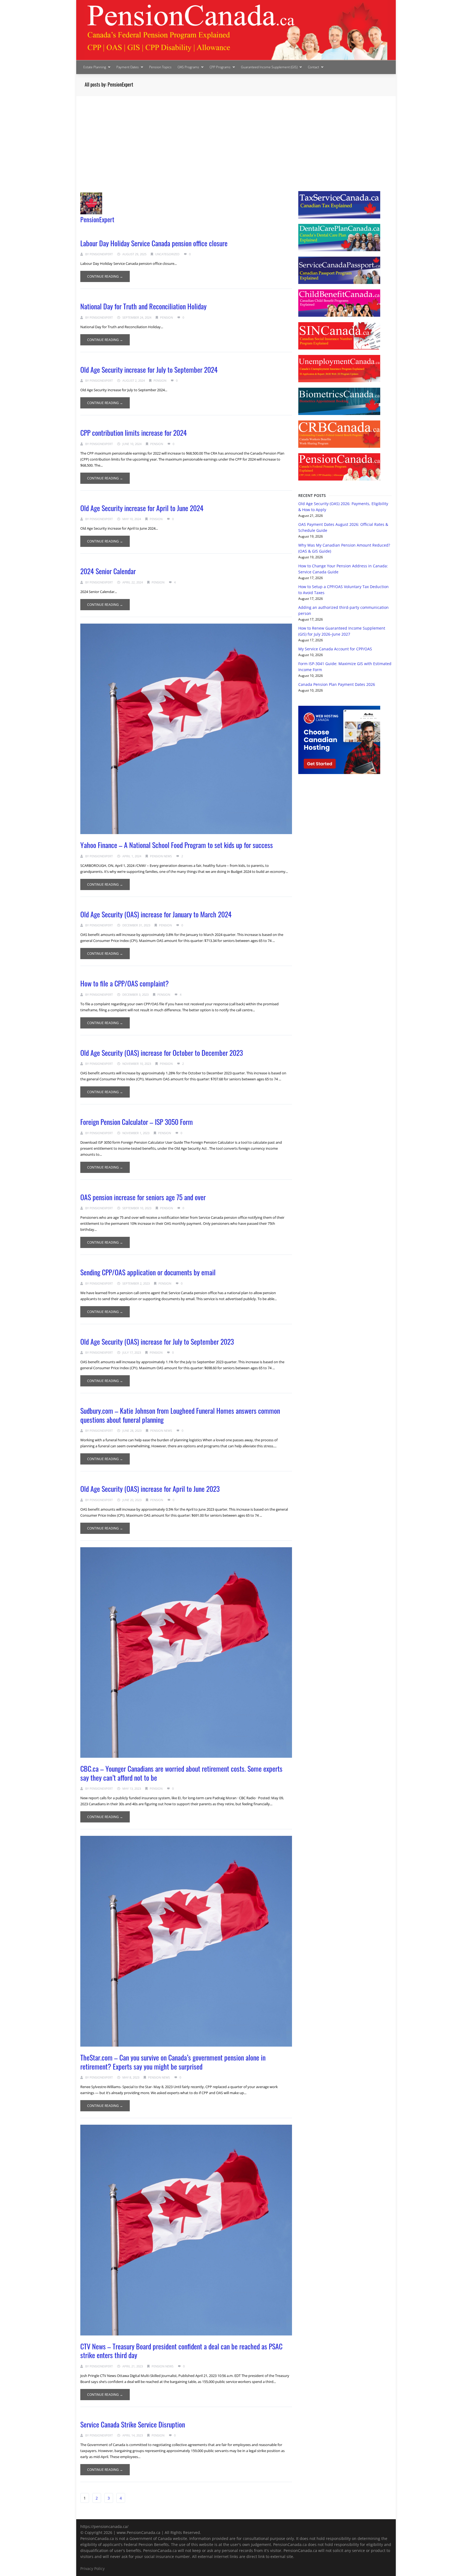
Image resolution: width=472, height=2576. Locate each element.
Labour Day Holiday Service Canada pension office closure (154, 243)
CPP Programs (220, 67)
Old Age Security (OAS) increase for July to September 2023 (157, 1342)
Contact (313, 67)
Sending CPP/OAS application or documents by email (148, 1272)
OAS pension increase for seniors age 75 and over (143, 1197)
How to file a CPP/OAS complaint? (125, 983)
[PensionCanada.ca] (236, 30)
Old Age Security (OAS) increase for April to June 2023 (150, 1489)
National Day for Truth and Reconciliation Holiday (143, 306)
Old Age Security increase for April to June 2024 (142, 508)
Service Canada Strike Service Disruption (133, 2424)
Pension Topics (160, 67)
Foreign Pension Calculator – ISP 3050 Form (137, 1122)
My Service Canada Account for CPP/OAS (335, 649)
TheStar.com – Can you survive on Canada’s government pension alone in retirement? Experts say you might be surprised (173, 2062)
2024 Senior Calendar (108, 571)
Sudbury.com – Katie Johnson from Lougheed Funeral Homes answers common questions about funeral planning (180, 1415)
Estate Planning (95, 67)
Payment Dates (128, 67)
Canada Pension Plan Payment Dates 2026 (337, 684)
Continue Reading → (105, 276)
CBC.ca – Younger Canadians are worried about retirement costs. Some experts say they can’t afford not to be (181, 1773)
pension (166, 317)
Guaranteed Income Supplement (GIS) (269, 67)
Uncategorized (167, 254)
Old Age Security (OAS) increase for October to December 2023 (162, 1053)
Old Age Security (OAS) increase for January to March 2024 (156, 914)
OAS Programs (188, 67)
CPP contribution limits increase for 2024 (134, 433)
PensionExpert (97, 219)
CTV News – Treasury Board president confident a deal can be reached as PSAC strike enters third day (181, 2351)
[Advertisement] (236, 137)
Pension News (161, 856)
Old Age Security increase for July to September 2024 (149, 370)
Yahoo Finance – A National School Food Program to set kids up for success (177, 845)
